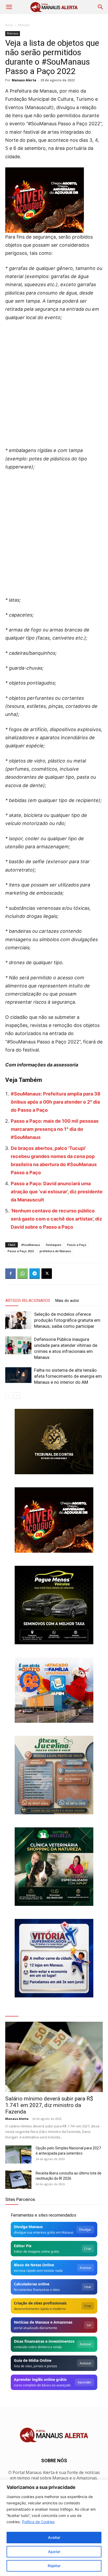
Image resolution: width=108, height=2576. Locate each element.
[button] (9, 7)
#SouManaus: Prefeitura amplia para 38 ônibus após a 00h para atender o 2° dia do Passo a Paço (56, 1102)
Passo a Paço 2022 (21, 1251)
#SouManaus (31, 1245)
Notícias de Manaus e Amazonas (43, 2322)
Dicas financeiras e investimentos (44, 2341)
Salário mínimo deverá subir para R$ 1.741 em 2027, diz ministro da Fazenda (49, 2105)
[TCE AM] (54, 1442)
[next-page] (17, 1396)
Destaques (54, 1245)
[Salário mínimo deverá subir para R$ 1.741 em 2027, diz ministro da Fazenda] (54, 2057)
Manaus (24, 25)
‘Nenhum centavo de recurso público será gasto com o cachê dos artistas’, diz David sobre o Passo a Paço (56, 1219)
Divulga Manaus (28, 2227)
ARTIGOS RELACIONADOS (28, 1301)
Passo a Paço (77, 1245)
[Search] (101, 7)
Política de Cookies (38, 2522)
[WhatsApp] (23, 1274)
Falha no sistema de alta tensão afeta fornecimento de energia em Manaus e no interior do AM (68, 1376)
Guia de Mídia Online (33, 2360)
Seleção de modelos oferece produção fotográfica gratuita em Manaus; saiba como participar (67, 1320)
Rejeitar (54, 2566)
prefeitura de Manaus (55, 1251)
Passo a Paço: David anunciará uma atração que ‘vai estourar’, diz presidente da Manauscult (57, 1192)
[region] (54, 2528)
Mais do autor (67, 1301)
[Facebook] (10, 1274)
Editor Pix (23, 2246)
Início (9, 25)
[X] (47, 1274)
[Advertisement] (54, 382)
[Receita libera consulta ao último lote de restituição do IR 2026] (18, 2180)
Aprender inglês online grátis (40, 2379)
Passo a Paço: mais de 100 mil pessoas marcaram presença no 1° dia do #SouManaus (55, 1129)
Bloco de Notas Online (34, 2265)
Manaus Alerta (24, 80)
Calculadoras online (32, 2284)
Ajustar (54, 2552)
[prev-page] (9, 1396)
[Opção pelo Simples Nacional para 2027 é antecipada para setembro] (18, 2154)
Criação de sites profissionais (40, 2303)
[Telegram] (35, 1274)
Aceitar (54, 2537)
